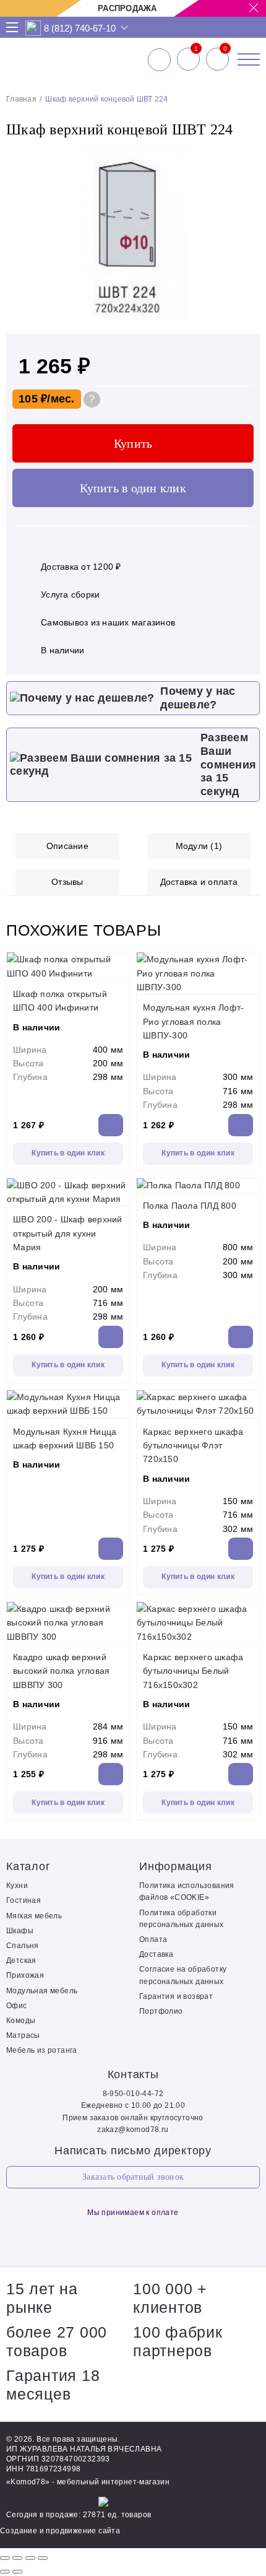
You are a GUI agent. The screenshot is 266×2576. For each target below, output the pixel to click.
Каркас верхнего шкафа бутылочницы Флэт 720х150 (193, 1446)
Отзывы (67, 882)
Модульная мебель (42, 1991)
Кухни (17, 1886)
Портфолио (161, 2011)
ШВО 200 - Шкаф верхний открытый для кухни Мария (68, 1233)
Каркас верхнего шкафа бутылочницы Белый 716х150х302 (193, 1671)
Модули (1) (199, 846)
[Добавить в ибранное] (244, 318)
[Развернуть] (30, 2558)
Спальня (23, 1946)
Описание (67, 846)
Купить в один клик (133, 488)
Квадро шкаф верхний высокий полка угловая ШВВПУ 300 (61, 1671)
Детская (21, 1960)
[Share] (17, 2558)
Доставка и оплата (199, 882)
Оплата (153, 1939)
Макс (33, 28)
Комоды (21, 2021)
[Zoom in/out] (43, 2558)
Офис (17, 2006)
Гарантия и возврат (176, 1996)
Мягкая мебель (34, 1916)
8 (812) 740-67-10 (80, 28)
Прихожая (25, 1975)
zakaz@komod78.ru (133, 2130)
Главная (21, 99)
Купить (133, 443)
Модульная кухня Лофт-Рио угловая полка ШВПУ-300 (193, 1021)
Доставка (156, 1954)
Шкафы (20, 1931)
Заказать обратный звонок (133, 2177)
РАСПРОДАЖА (127, 8)
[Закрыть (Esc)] (5, 2558)
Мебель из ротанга (42, 2050)
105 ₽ (33, 399)
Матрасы (23, 2035)
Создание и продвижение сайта (60, 2531)
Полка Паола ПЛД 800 (190, 1206)
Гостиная (24, 1900)
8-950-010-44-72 (133, 2094)
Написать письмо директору (133, 2151)
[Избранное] (188, 59)
